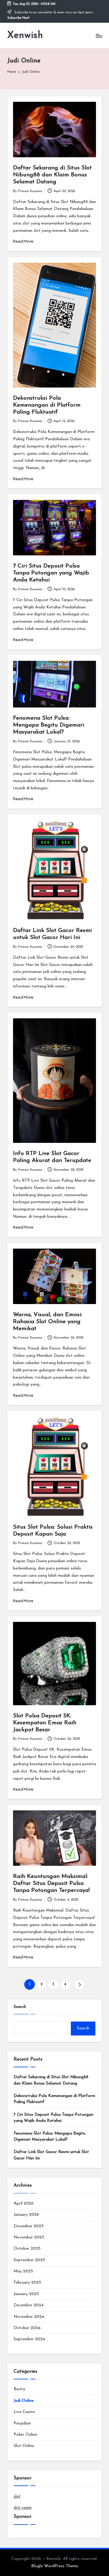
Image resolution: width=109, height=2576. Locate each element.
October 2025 (27, 2249)
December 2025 (29, 2226)
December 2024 (29, 2305)
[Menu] (99, 36)
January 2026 (26, 2215)
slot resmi (23, 2508)
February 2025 (27, 2283)
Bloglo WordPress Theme (55, 2566)
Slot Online (24, 2446)
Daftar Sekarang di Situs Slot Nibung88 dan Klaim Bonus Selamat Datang (52, 175)
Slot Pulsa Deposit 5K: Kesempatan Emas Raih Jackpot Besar (45, 1723)
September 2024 (29, 2339)
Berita (19, 2389)
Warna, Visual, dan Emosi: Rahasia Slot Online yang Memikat (48, 1322)
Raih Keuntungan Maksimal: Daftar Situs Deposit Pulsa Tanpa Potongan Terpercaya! (51, 1884)
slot (17, 2496)
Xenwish (25, 35)
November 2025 (29, 2237)
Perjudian (22, 2423)
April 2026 (24, 2203)
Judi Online (24, 2401)
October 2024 (27, 2328)
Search (20, 2007)
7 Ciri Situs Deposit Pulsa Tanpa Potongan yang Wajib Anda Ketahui (51, 573)
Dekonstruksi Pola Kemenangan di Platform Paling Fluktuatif (47, 405)
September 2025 (29, 2260)
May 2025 (23, 2271)
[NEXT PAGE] (79, 1984)
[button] (79, 1984)
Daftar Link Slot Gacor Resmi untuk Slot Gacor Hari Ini (51, 2155)
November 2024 (29, 2317)
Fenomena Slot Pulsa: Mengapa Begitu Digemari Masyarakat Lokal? (49, 725)
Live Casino (24, 2412)
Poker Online (25, 2435)
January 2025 (26, 2294)
